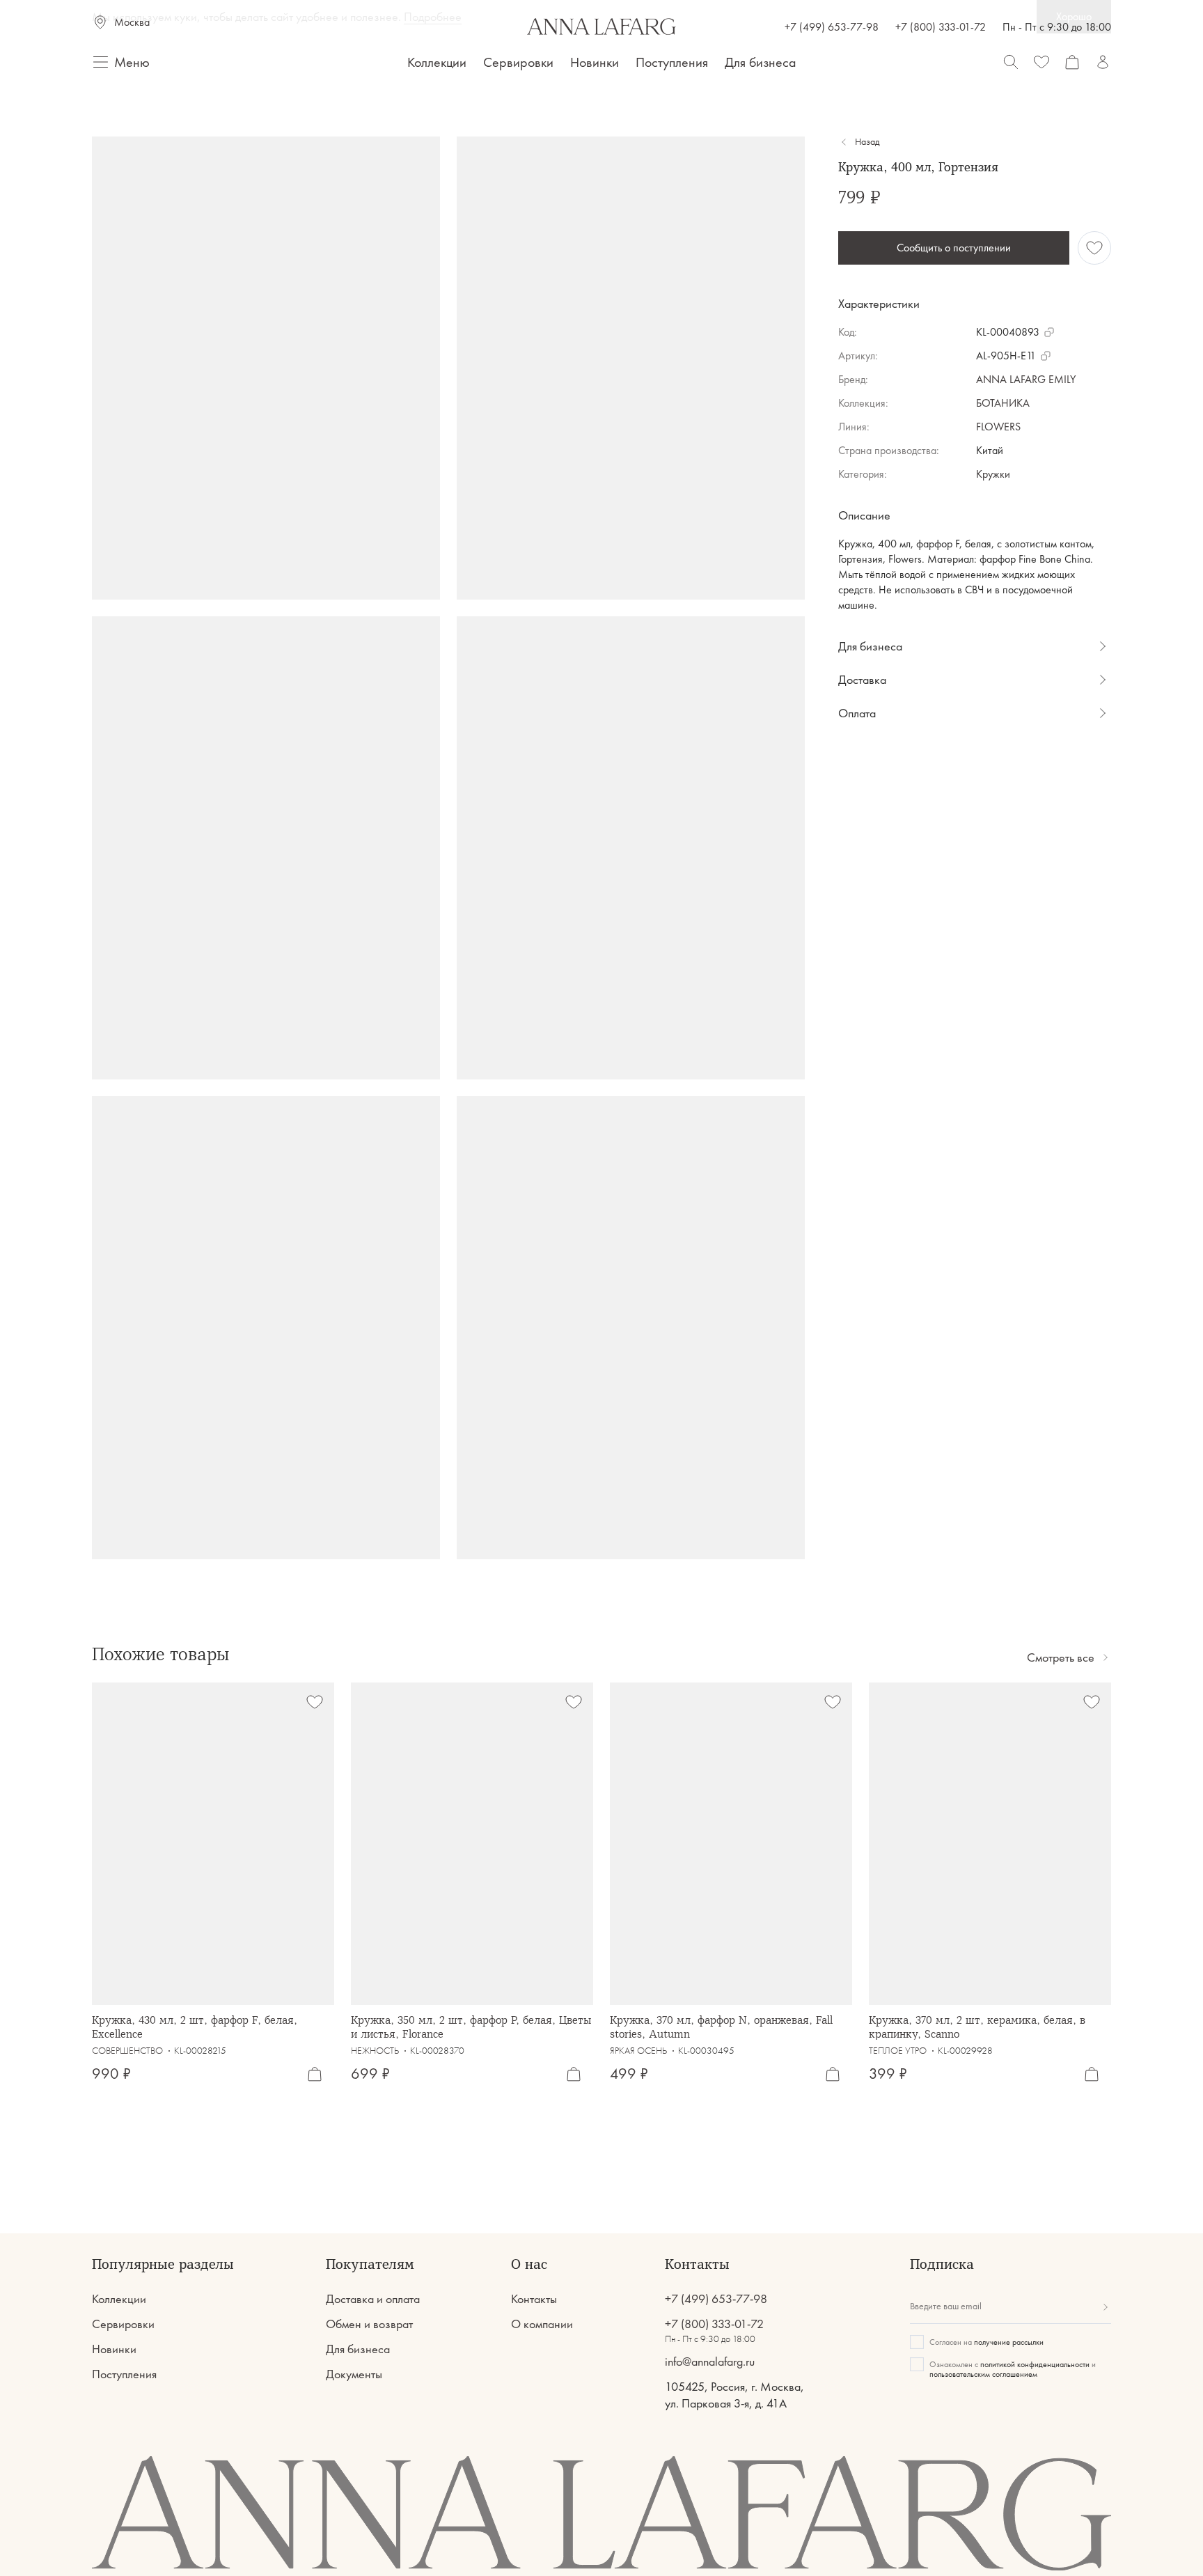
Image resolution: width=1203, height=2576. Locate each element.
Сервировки (518, 62)
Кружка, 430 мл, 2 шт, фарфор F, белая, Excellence (195, 2027)
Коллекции (437, 62)
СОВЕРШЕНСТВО (127, 2051)
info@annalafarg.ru (710, 2362)
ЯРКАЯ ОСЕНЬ (638, 2051)
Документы (354, 2374)
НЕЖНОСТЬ (375, 2051)
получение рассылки (1009, 2342)
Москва (132, 22)
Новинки (595, 62)
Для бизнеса (761, 62)
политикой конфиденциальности (1035, 2364)
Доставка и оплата (373, 2299)
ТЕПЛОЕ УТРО (898, 2051)
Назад (867, 142)
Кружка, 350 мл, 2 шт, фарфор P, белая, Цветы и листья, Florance (471, 2027)
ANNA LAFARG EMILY (1026, 379)
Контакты (534, 2299)
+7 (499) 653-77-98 (832, 27)
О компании (542, 2324)
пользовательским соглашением (983, 2374)
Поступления (672, 62)
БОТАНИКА (1003, 403)
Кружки (993, 474)
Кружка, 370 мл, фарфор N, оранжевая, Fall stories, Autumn (721, 2027)
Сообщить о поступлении (954, 248)
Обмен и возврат (369, 2324)
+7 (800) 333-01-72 (941, 27)
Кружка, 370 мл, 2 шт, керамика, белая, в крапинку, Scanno (977, 2027)
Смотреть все (1061, 1657)
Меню (132, 62)
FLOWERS (998, 427)
